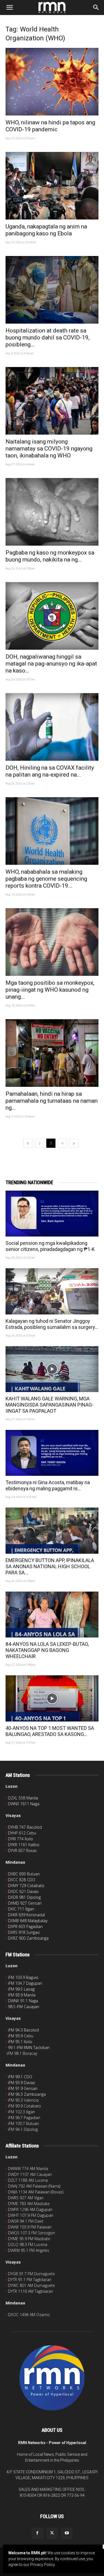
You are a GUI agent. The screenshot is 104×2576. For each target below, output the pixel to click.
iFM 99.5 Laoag (21, 1989)
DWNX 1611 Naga (24, 1804)
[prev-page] (28, 1143)
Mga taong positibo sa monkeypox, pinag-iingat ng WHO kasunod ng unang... (50, 990)
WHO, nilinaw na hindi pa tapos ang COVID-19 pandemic (50, 126)
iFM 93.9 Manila (22, 1995)
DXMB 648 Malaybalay (28, 1921)
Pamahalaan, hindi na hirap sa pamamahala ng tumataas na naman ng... (52, 1101)
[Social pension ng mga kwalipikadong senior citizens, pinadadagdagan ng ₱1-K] (52, 1214)
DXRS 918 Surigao (24, 1932)
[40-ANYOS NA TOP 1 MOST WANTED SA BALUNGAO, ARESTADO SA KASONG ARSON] (52, 1698)
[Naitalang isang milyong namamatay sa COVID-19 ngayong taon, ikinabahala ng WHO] (52, 401)
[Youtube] (67, 2533)
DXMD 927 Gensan (25, 1903)
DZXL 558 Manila (23, 1798)
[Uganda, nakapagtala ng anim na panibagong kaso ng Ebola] (52, 186)
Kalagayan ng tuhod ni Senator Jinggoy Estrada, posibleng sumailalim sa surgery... (52, 1324)
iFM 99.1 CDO (20, 2077)
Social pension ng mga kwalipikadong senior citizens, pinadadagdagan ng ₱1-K (50, 1246)
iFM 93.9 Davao (22, 2083)
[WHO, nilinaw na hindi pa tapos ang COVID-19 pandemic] (52, 82)
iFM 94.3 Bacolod (23, 2030)
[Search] (96, 8)
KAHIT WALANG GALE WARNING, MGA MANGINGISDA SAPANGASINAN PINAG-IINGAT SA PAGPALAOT (50, 1405)
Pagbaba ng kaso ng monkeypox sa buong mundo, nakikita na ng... (50, 556)
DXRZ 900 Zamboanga (28, 1938)
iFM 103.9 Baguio (23, 1977)
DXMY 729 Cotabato (26, 1886)
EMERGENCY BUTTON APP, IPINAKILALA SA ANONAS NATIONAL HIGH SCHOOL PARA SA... (50, 1566)
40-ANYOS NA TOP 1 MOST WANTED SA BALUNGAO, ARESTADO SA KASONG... (50, 1731)
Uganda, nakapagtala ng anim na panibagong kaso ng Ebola (46, 230)
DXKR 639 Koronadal (26, 1915)
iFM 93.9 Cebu (21, 2036)
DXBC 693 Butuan (24, 1874)
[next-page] (74, 1143)
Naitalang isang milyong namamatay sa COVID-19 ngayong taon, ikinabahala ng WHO (49, 449)
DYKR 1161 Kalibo (24, 1845)
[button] (9, 8)
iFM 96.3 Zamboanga (27, 2094)
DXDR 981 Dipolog (24, 1897)
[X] (52, 2533)
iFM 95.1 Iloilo (20, 2042)
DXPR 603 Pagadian (25, 1926)
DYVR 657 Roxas (22, 1850)
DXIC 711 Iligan (21, 1909)
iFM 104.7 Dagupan (25, 1983)
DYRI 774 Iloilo (21, 1839)
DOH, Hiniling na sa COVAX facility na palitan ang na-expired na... (50, 771)
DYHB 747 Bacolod (25, 1827)
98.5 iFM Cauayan (24, 2007)
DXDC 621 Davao (23, 1891)
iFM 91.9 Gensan (23, 2088)
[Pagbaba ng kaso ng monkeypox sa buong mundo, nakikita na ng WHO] (52, 512)
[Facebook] (37, 2533)
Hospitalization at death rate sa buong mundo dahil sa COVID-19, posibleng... (48, 338)
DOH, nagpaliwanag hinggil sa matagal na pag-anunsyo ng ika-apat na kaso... (51, 664)
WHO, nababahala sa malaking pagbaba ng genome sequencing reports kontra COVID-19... (46, 879)
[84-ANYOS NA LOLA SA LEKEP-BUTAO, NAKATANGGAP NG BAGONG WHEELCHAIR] (52, 1615)
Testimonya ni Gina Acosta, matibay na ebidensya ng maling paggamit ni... (48, 1485)
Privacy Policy (42, 2565)
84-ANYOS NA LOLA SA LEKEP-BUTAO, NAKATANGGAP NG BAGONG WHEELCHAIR (47, 1650)
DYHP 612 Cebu (22, 1833)
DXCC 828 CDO (22, 1880)
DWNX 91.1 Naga (23, 2001)
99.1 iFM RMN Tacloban (29, 2047)
